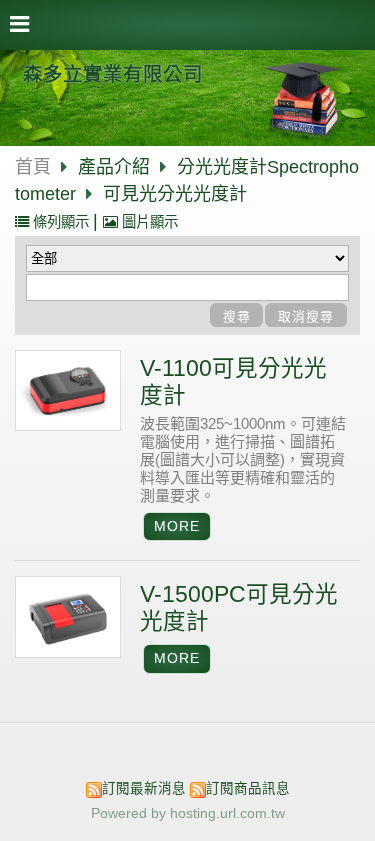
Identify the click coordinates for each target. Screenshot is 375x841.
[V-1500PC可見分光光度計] (68, 617)
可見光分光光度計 (175, 194)
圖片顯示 (148, 222)
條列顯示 (61, 222)
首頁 (33, 167)
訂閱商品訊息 (248, 788)
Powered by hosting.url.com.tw (188, 813)
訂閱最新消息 (144, 788)
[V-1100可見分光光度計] (68, 391)
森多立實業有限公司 (113, 74)
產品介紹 (116, 167)
